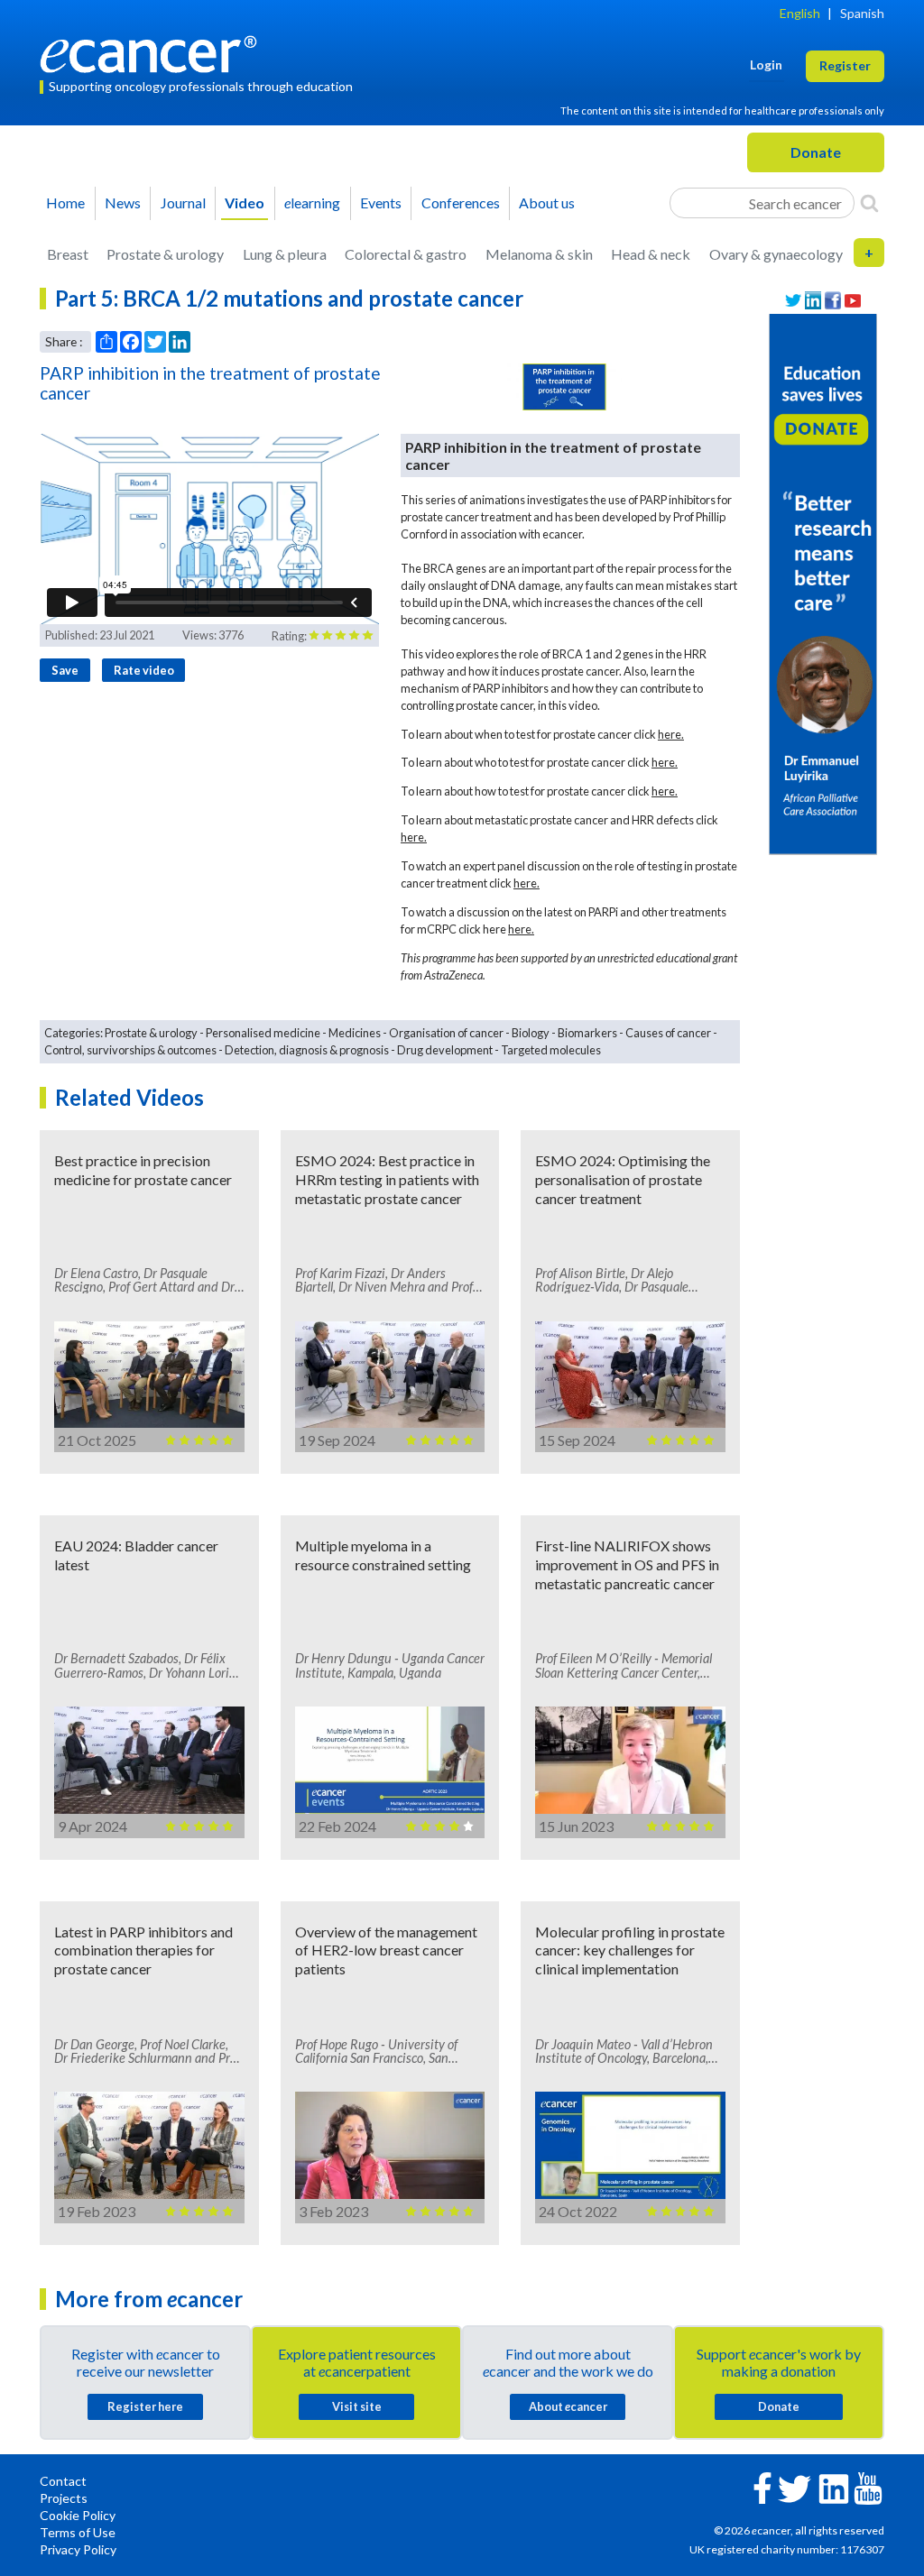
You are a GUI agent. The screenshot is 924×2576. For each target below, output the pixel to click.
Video (245, 202)
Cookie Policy (78, 2515)
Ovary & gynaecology (776, 254)
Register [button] (845, 65)
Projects (64, 2498)
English (800, 13)
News (123, 202)
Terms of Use (78, 2532)
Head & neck (651, 254)
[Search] (869, 203)
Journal (183, 202)
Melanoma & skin (539, 254)
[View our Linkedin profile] (813, 301)
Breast (68, 254)
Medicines (355, 1033)
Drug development (445, 1050)
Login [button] (766, 64)
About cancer (568, 2406)
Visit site (357, 2406)
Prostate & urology (165, 254)
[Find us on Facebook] (833, 301)
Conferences (461, 202)
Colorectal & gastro (406, 254)
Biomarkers (587, 1033)
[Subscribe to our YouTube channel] (853, 301)
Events (381, 202)
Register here (145, 2406)
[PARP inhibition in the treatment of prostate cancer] (565, 387)
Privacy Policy (78, 2549)
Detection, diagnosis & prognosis (307, 1050)
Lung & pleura (285, 254)
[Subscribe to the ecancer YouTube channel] (868, 2487)
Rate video (144, 670)
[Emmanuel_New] (823, 582)
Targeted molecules (551, 1050)
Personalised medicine (263, 1033)
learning (312, 202)
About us (547, 202)
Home (65, 202)
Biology (531, 1033)
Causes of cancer (668, 1033)
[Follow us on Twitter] (793, 301)
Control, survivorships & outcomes (130, 1050)
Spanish (862, 13)
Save (65, 670)
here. (671, 734)
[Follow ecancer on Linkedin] (834, 2487)
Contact (63, 2481)
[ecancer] (153, 52)
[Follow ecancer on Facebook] (762, 2486)
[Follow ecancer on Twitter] (795, 2487)
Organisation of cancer (446, 1033)
